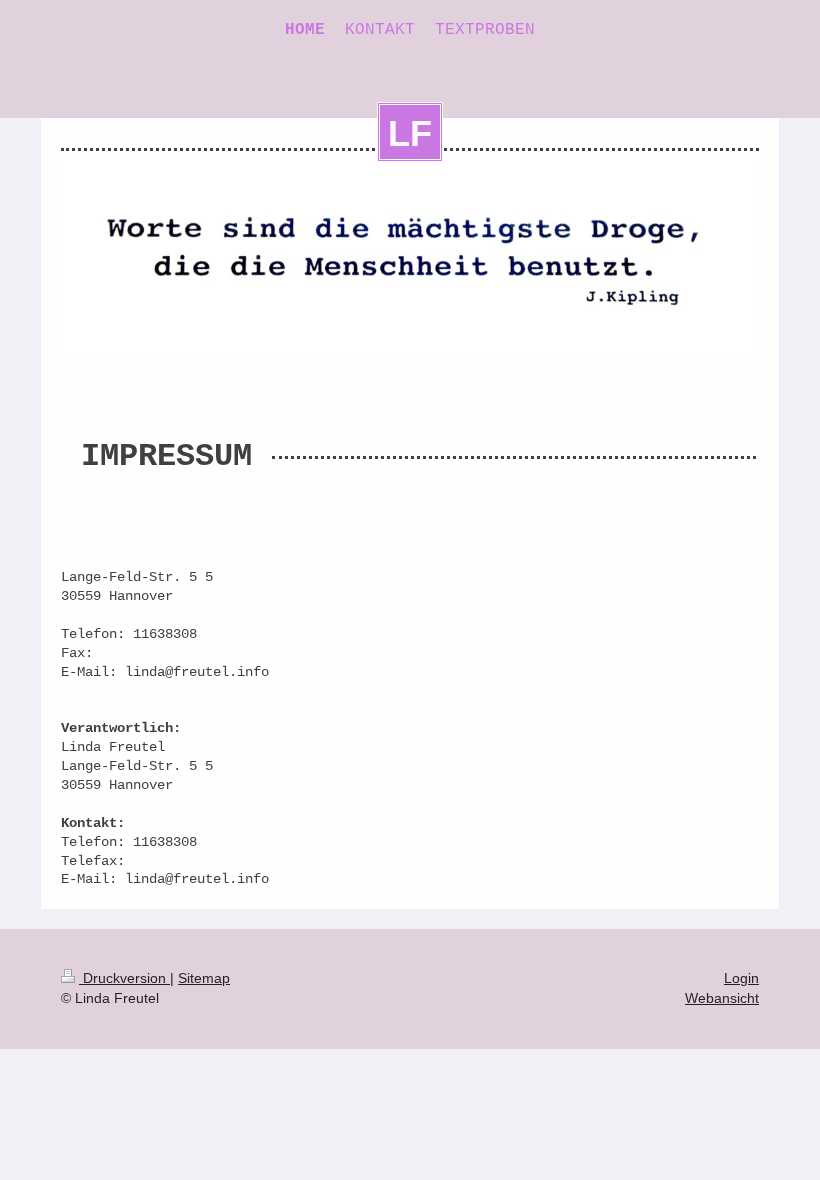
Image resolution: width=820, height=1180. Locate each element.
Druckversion (124, 978)
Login (741, 978)
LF (410, 133)
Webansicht (722, 998)
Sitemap (204, 978)
